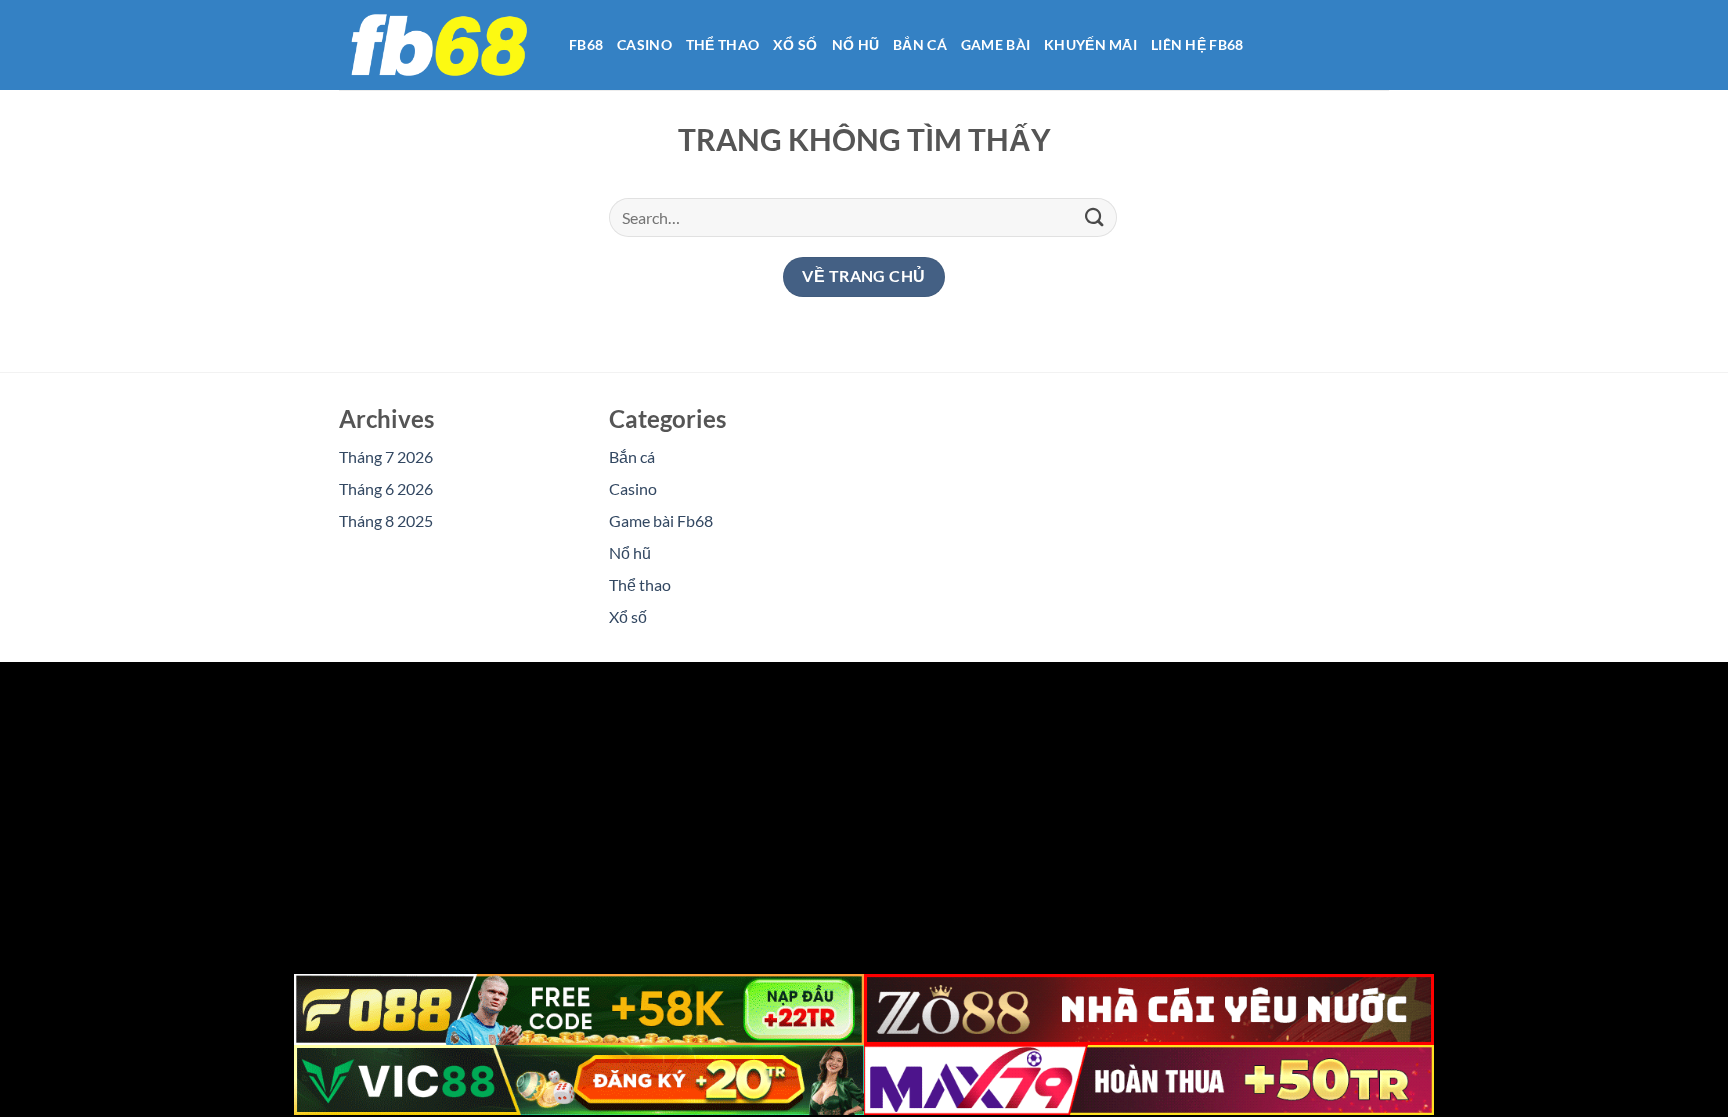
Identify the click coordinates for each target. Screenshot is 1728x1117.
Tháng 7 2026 (386, 456)
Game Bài (995, 44)
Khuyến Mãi (1090, 44)
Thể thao (722, 44)
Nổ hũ (855, 44)
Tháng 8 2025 (386, 520)
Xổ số (795, 44)
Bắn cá (920, 44)
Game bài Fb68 (661, 520)
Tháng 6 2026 (386, 488)
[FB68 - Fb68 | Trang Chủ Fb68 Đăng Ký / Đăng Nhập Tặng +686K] (439, 45)
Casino (644, 44)
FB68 (586, 44)
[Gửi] (1095, 217)
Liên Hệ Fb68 (1197, 44)
